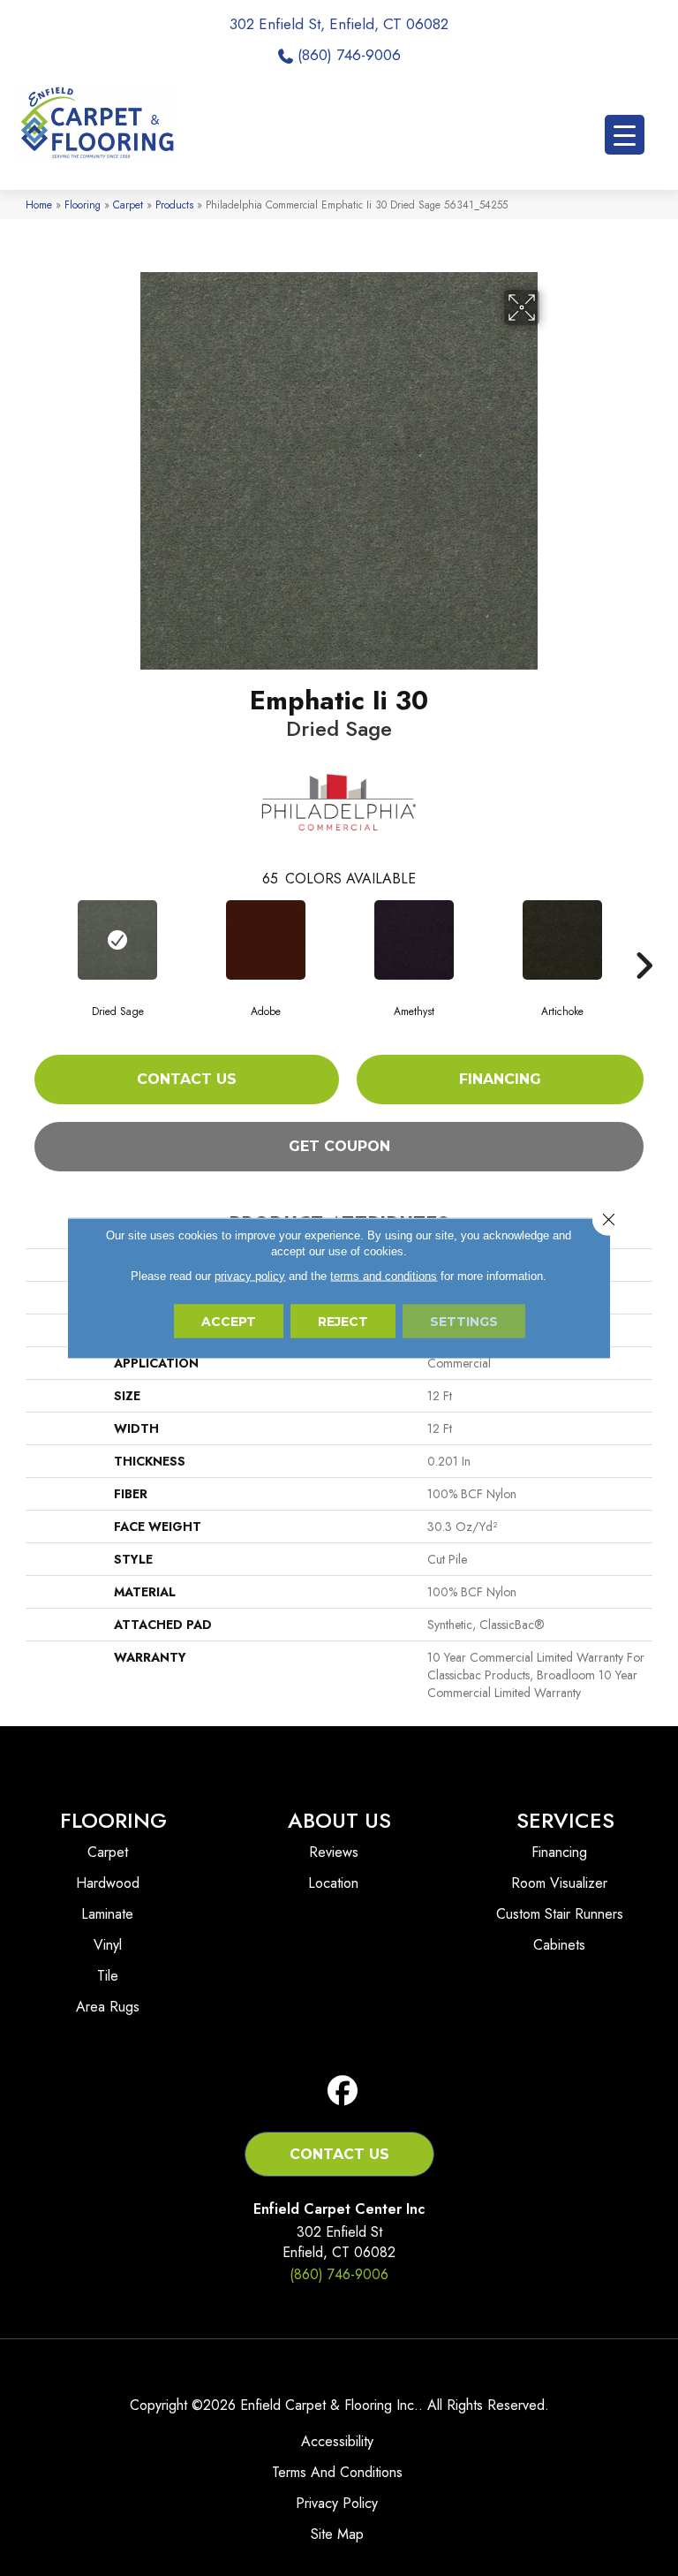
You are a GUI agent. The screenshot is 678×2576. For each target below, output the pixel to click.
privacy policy (250, 1276)
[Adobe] (266, 940)
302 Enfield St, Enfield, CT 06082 (339, 24)
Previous (34, 939)
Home (39, 205)
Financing (500, 1079)
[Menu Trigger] (625, 135)
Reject (343, 1322)
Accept (229, 1322)
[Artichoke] (562, 940)
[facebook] (343, 2091)
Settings (464, 1322)
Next (644, 939)
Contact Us (187, 1079)
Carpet (128, 205)
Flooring (83, 205)
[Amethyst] (414, 940)
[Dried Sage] (117, 940)
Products (174, 205)
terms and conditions (384, 1276)
